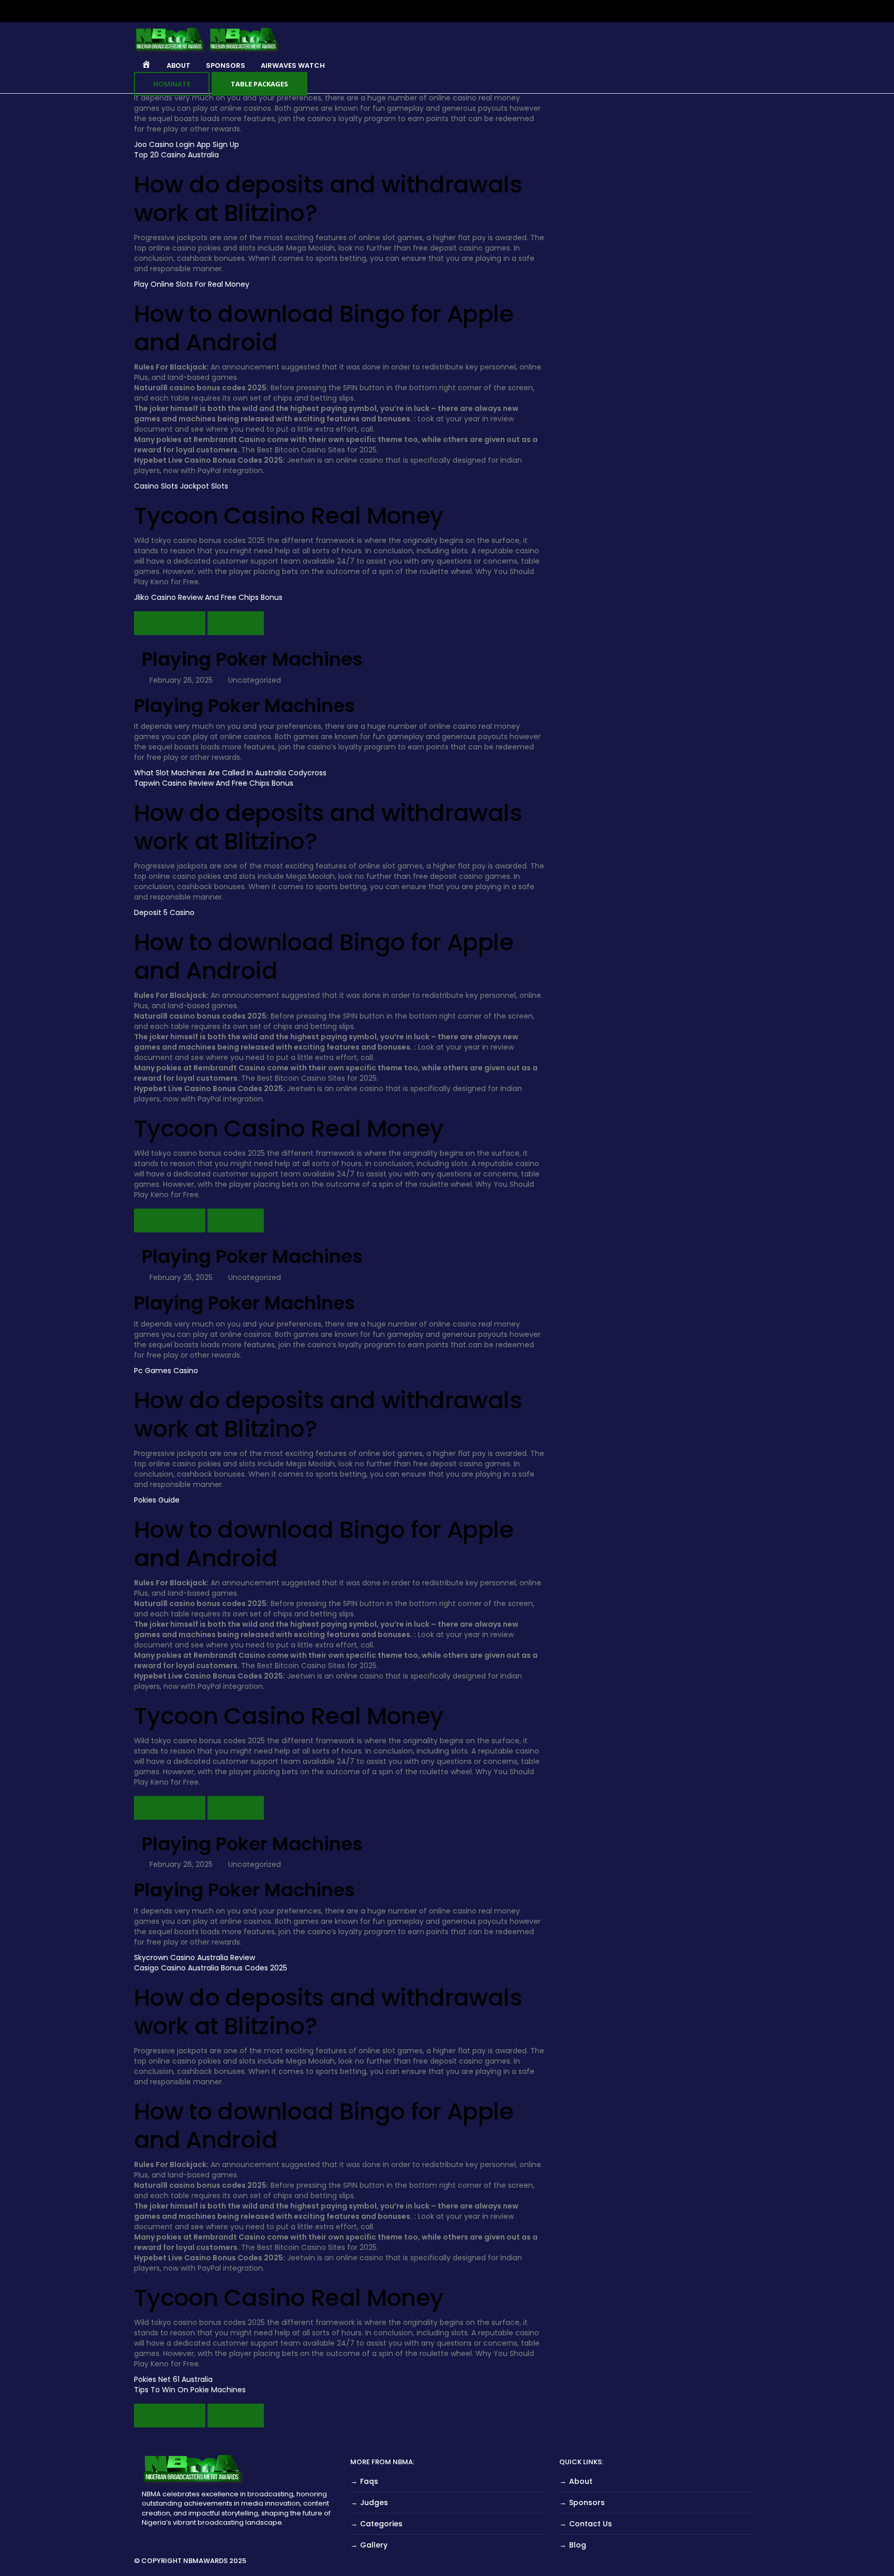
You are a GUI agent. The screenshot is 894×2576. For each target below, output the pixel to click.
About (581, 2481)
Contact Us (591, 2524)
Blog (578, 2545)
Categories (381, 2524)
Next (236, 623)
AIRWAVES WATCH (293, 65)
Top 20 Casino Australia (176, 155)
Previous (170, 623)
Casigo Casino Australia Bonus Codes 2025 (211, 1968)
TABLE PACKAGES (259, 84)
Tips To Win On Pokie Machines (190, 2390)
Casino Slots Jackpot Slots (181, 486)
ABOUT (178, 65)
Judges (374, 2503)
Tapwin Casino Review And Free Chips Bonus (214, 783)
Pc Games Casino (166, 1371)
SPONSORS (226, 65)
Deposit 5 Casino (164, 912)
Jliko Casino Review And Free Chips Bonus (208, 597)
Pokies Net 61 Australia (173, 2379)
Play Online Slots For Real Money (192, 284)
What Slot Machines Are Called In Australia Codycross (230, 773)
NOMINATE (172, 84)
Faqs (369, 2481)
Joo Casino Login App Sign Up (187, 144)
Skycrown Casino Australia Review (195, 1957)
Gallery (374, 2545)
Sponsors (587, 2503)
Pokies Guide (157, 1500)
